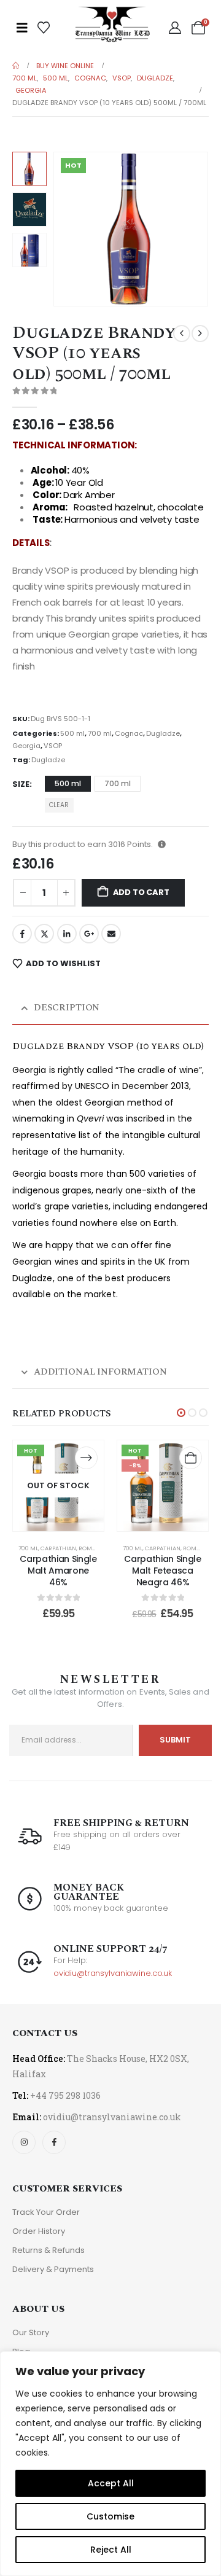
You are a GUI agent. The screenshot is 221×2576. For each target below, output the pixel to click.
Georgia (26, 746)
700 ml (100, 733)
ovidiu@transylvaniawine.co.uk (113, 1973)
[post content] (58, 1486)
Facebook (22, 934)
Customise (110, 2516)
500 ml (72, 733)
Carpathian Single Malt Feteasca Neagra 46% (162, 1571)
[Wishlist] (44, 28)
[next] (200, 334)
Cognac (129, 733)
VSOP (53, 746)
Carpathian (58, 1548)
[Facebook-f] (54, 2142)
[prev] (182, 334)
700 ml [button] (118, 783)
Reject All (111, 2550)
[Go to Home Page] (16, 66)
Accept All (111, 2483)
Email (111, 934)
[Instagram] (24, 2142)
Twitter (44, 934)
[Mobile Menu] (22, 28)
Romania (92, 1548)
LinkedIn (67, 934)
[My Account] (175, 28)
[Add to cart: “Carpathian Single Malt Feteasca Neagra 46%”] (191, 1458)
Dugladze (163, 733)
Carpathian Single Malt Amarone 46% (58, 1571)
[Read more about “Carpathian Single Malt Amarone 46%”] (86, 1458)
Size (21, 784)
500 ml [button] (68, 783)
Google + (89, 934)
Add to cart (141, 892)
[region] (110, 2464)
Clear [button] (59, 805)
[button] (68, 229)
